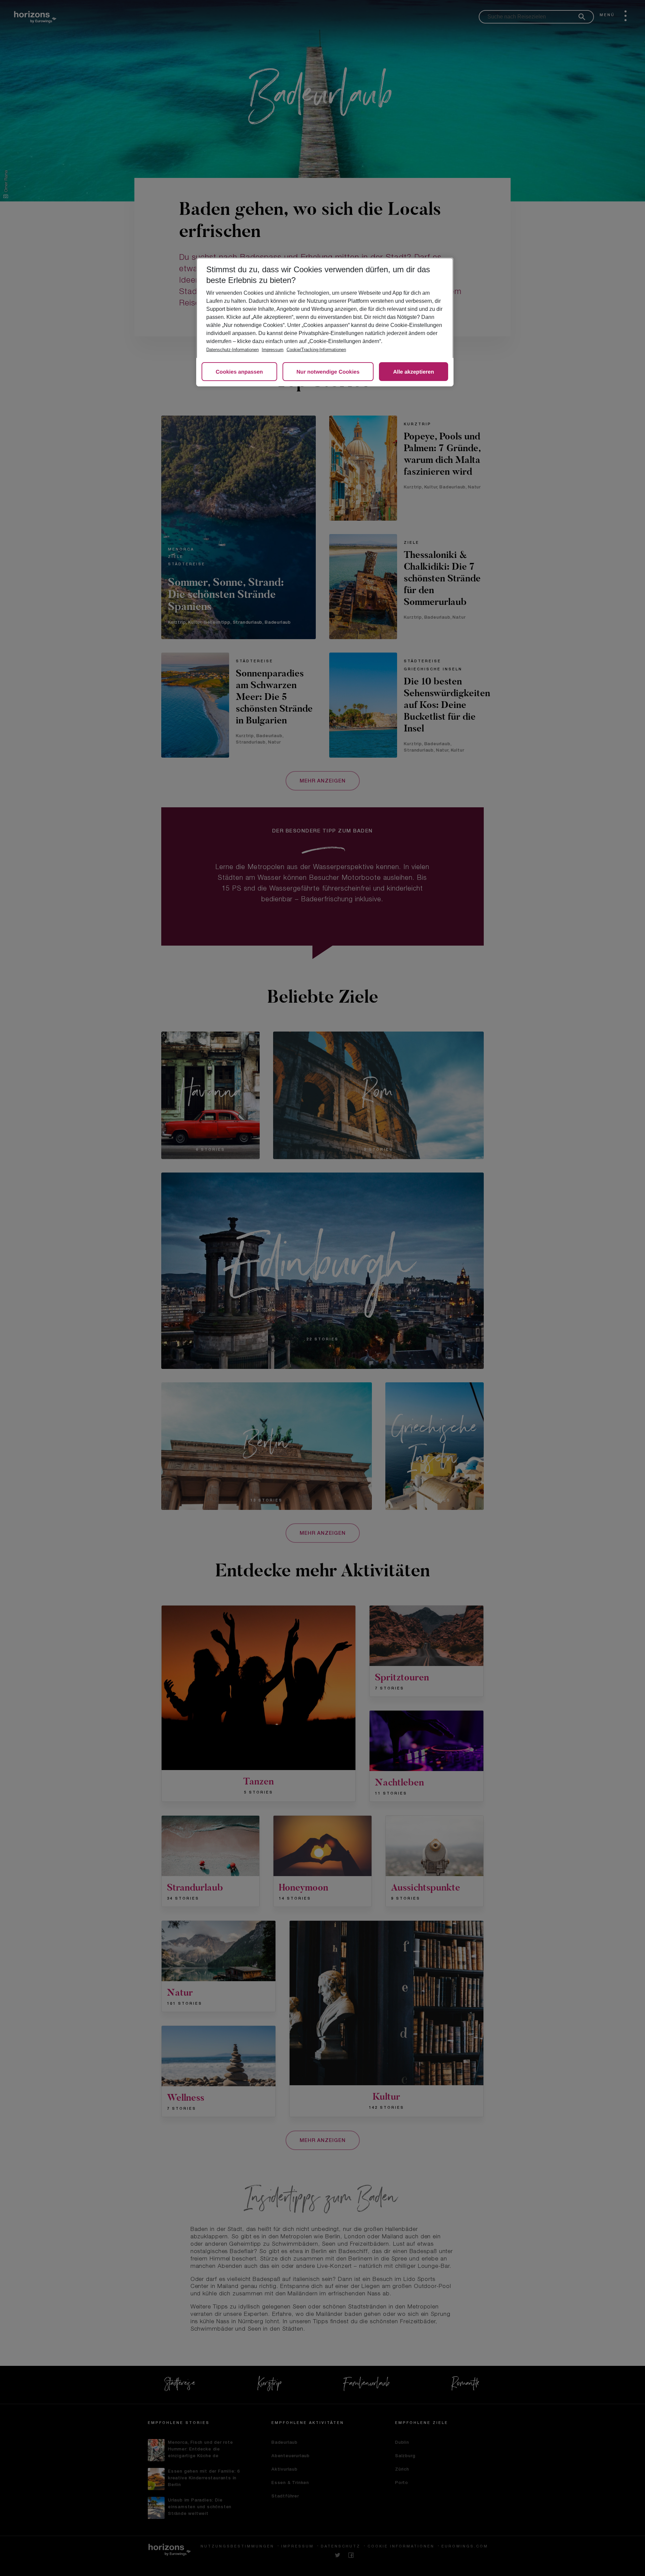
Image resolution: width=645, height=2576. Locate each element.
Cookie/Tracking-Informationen (316, 350)
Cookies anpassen (239, 372)
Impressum (273, 350)
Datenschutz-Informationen (232, 350)
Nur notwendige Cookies (328, 372)
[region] (325, 322)
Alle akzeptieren (414, 372)
